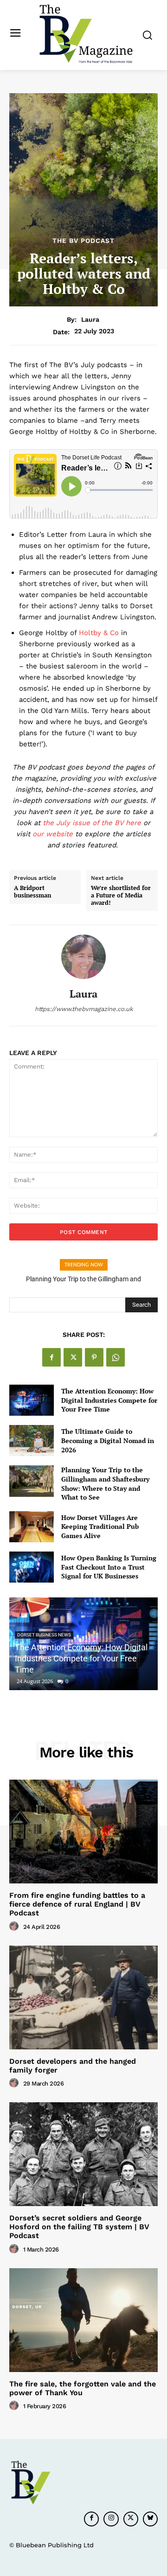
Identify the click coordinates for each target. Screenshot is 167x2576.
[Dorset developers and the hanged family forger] (83, 1997)
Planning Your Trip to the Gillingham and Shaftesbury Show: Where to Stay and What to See (105, 1483)
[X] (73, 1357)
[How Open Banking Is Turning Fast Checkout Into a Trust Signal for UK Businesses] (32, 1567)
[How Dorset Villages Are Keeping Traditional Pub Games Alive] (32, 1527)
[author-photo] (15, 1927)
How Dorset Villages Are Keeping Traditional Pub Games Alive (100, 1527)
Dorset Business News (44, 1635)
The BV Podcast (83, 241)
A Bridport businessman (32, 892)
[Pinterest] (94, 1357)
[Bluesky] (150, 2519)
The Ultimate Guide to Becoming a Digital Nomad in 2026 (108, 1440)
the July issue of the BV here (92, 823)
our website (53, 834)
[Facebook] (51, 1357)
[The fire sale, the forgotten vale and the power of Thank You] (83, 2320)
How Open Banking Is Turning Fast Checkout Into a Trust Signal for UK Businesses (109, 1567)
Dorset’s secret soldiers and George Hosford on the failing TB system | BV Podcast (79, 2227)
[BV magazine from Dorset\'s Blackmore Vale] (86, 34)
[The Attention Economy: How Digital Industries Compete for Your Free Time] (32, 1400)
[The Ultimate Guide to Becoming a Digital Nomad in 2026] (32, 1441)
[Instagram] (111, 2519)
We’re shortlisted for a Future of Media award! (121, 895)
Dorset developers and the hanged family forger (73, 2066)
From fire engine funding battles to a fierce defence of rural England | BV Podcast (77, 1904)
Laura (90, 319)
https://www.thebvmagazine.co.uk (84, 1009)
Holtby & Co (99, 633)
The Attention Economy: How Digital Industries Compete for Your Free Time (109, 1400)
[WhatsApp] (116, 1357)
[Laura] (83, 957)
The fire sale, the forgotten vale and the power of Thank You (83, 2388)
